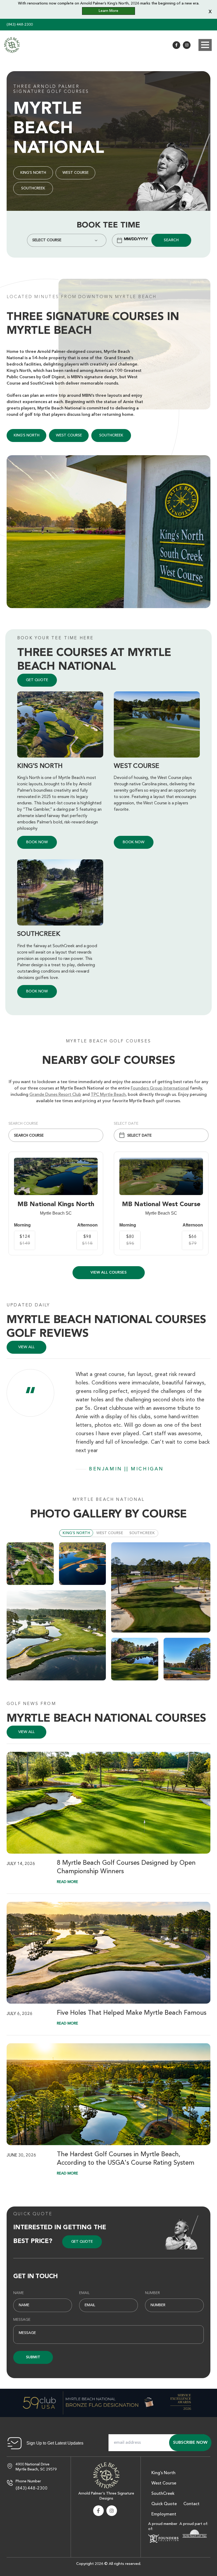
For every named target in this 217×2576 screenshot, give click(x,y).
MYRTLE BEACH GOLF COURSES (108, 1041)
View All (26, 1732)
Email (84, 2293)
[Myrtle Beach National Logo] (106, 2475)
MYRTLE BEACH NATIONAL (108, 1500)
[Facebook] (176, 45)
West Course (76, 173)
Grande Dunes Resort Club (55, 1095)
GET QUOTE (37, 680)
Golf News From (31, 1704)
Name (19, 2293)
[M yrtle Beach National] (12, 45)
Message (22, 2320)
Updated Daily (28, 1305)
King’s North (33, 173)
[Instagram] (187, 45)
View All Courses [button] (108, 1273)
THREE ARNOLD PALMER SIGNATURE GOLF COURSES (51, 89)
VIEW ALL (26, 1347)
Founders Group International (160, 1088)
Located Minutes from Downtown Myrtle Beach (82, 297)
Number (152, 2293)
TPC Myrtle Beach (108, 1095)
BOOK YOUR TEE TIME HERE (56, 638)
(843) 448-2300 (20, 25)
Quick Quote (33, 2214)
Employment (164, 2514)
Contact (191, 2504)
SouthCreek (33, 188)
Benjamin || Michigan (126, 1469)
